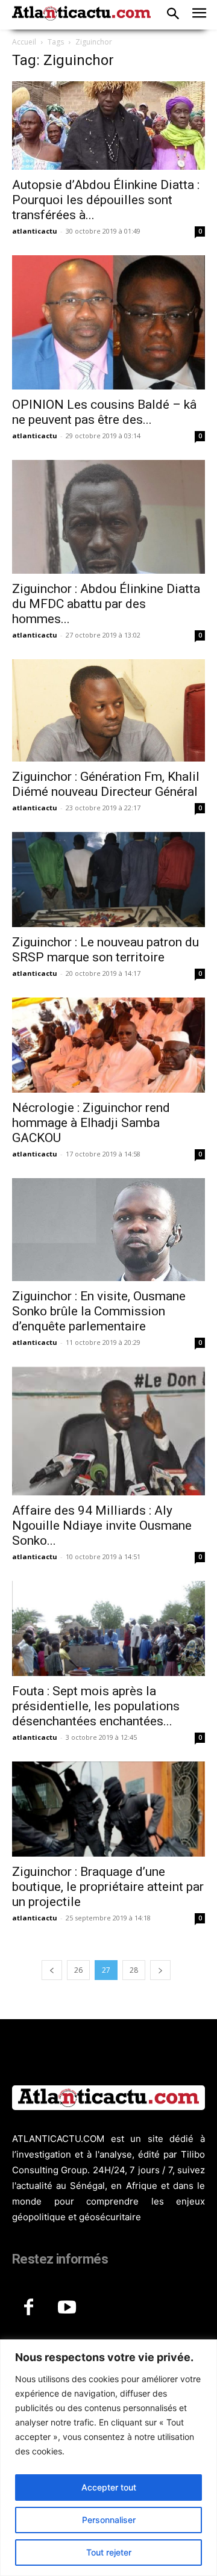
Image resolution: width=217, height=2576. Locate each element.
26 (78, 1970)
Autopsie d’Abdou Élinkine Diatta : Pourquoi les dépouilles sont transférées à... (106, 200)
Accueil (24, 42)
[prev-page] (52, 1970)
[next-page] (160, 1970)
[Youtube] (67, 2308)
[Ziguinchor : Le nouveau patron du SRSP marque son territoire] (108, 880)
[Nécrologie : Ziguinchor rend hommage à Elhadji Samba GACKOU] (108, 1045)
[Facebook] (28, 2308)
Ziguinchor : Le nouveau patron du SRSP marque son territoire (105, 950)
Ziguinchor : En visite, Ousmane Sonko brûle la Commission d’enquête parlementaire (99, 1311)
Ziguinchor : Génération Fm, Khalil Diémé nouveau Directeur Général (106, 784)
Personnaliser (109, 2520)
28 (134, 1970)
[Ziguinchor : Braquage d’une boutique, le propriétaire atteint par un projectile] (108, 1809)
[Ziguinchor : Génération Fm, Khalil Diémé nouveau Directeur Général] (108, 711)
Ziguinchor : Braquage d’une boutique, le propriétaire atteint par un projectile (108, 1887)
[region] (108, 2458)
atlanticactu (35, 231)
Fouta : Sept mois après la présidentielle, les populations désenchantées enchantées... (96, 1706)
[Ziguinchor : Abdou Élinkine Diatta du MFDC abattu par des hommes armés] (108, 517)
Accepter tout (109, 2487)
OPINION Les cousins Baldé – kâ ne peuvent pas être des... (104, 412)
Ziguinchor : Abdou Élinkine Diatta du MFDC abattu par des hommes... (106, 604)
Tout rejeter (109, 2552)
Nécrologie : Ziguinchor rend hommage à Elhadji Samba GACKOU (91, 1123)
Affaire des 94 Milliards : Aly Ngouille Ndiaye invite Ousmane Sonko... (102, 1525)
